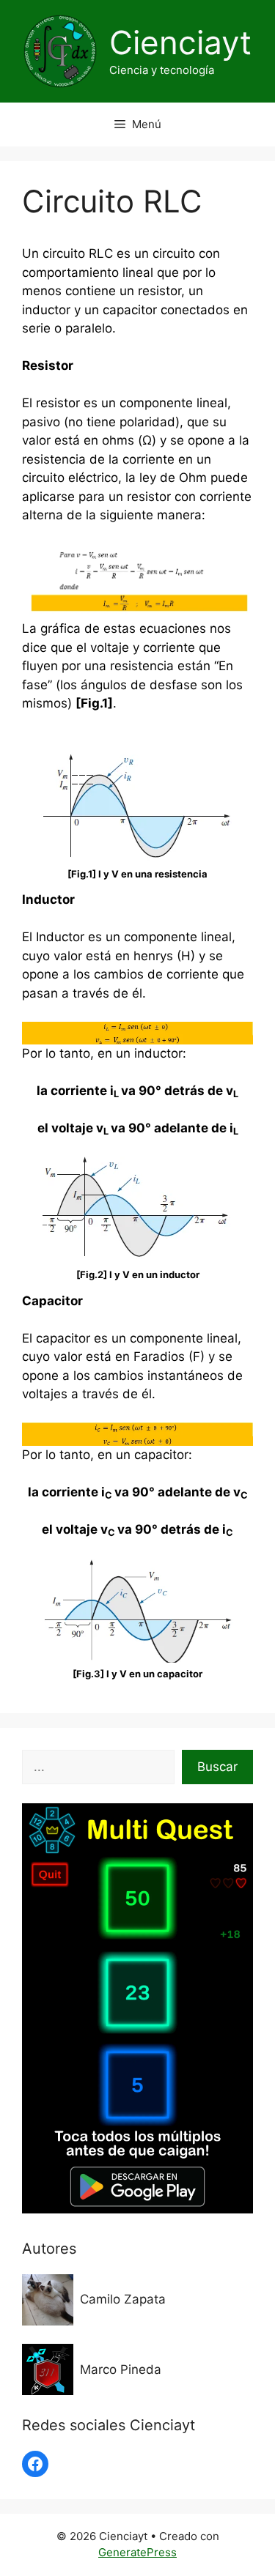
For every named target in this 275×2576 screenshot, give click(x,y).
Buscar (217, 1767)
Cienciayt (180, 42)
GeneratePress (137, 2552)
